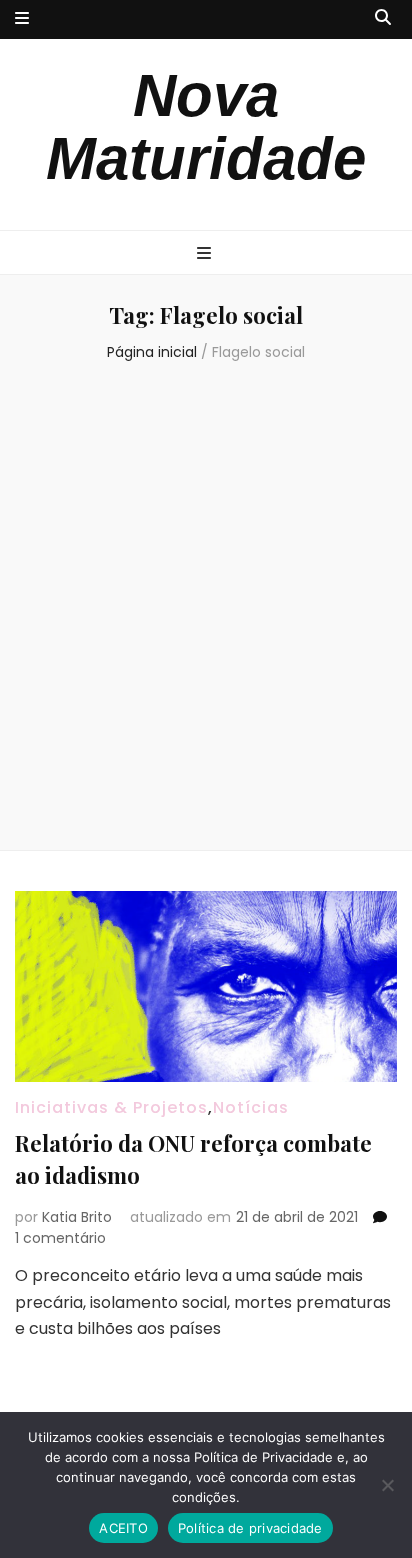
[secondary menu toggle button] (22, 19)
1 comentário (60, 1238)
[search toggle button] (383, 18)
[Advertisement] (206, 609)
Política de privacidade (250, 1528)
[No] (387, 1485)
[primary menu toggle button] (206, 254)
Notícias (251, 1107)
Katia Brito (77, 1217)
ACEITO (123, 1528)
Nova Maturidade (206, 127)
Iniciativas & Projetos (111, 1107)
